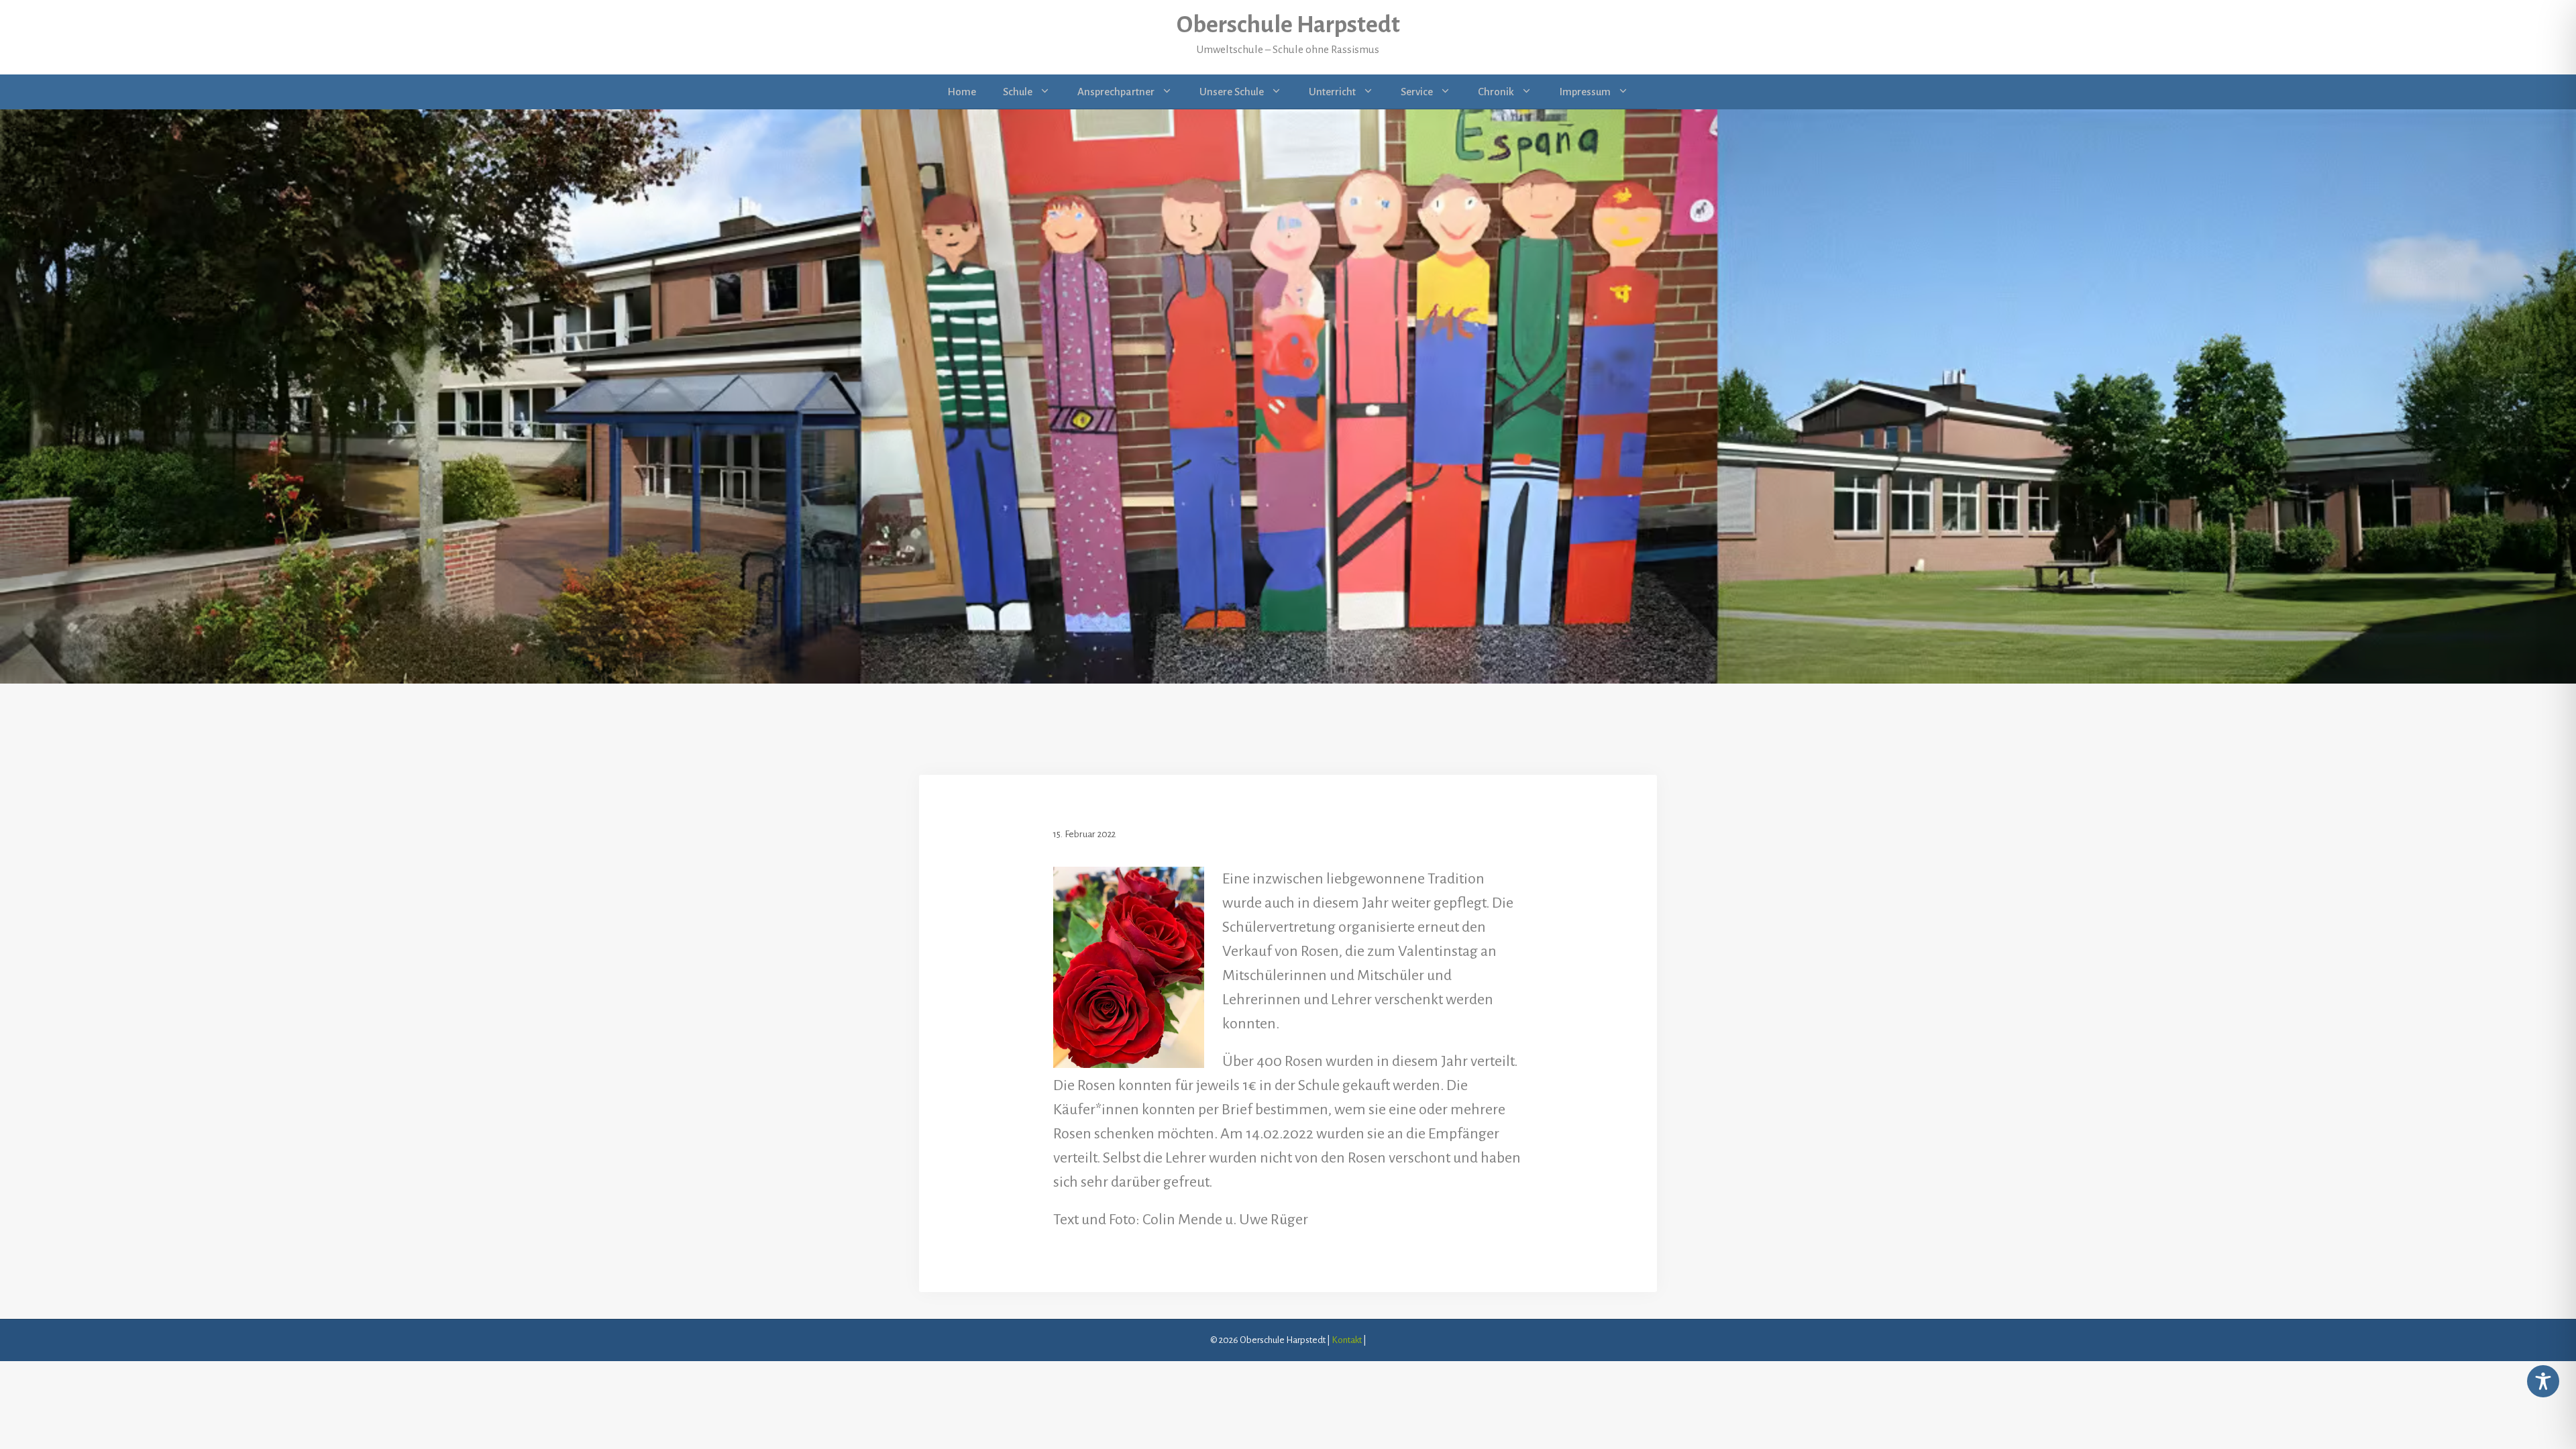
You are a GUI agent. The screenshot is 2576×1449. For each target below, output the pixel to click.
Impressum (1585, 92)
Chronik (1496, 92)
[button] (30, 1419)
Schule (1018, 92)
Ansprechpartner (1116, 92)
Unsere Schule (1232, 92)
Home (962, 92)
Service (1417, 92)
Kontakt (1347, 1340)
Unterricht (1332, 92)
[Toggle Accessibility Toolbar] (2543, 1381)
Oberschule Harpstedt (1288, 25)
